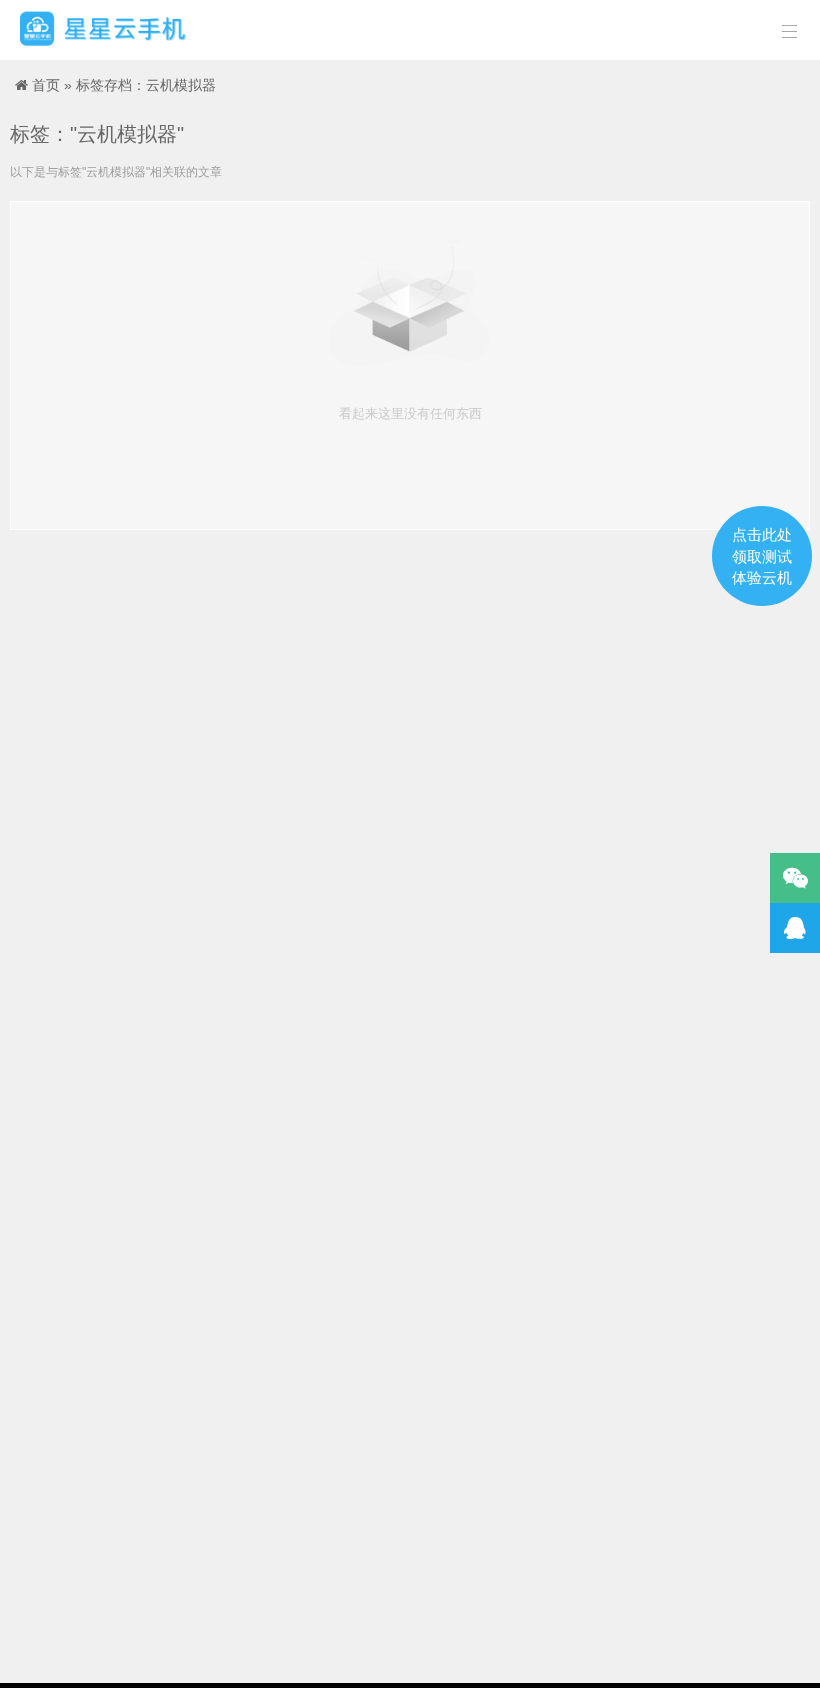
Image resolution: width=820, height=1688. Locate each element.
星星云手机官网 (103, 30)
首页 (46, 85)
